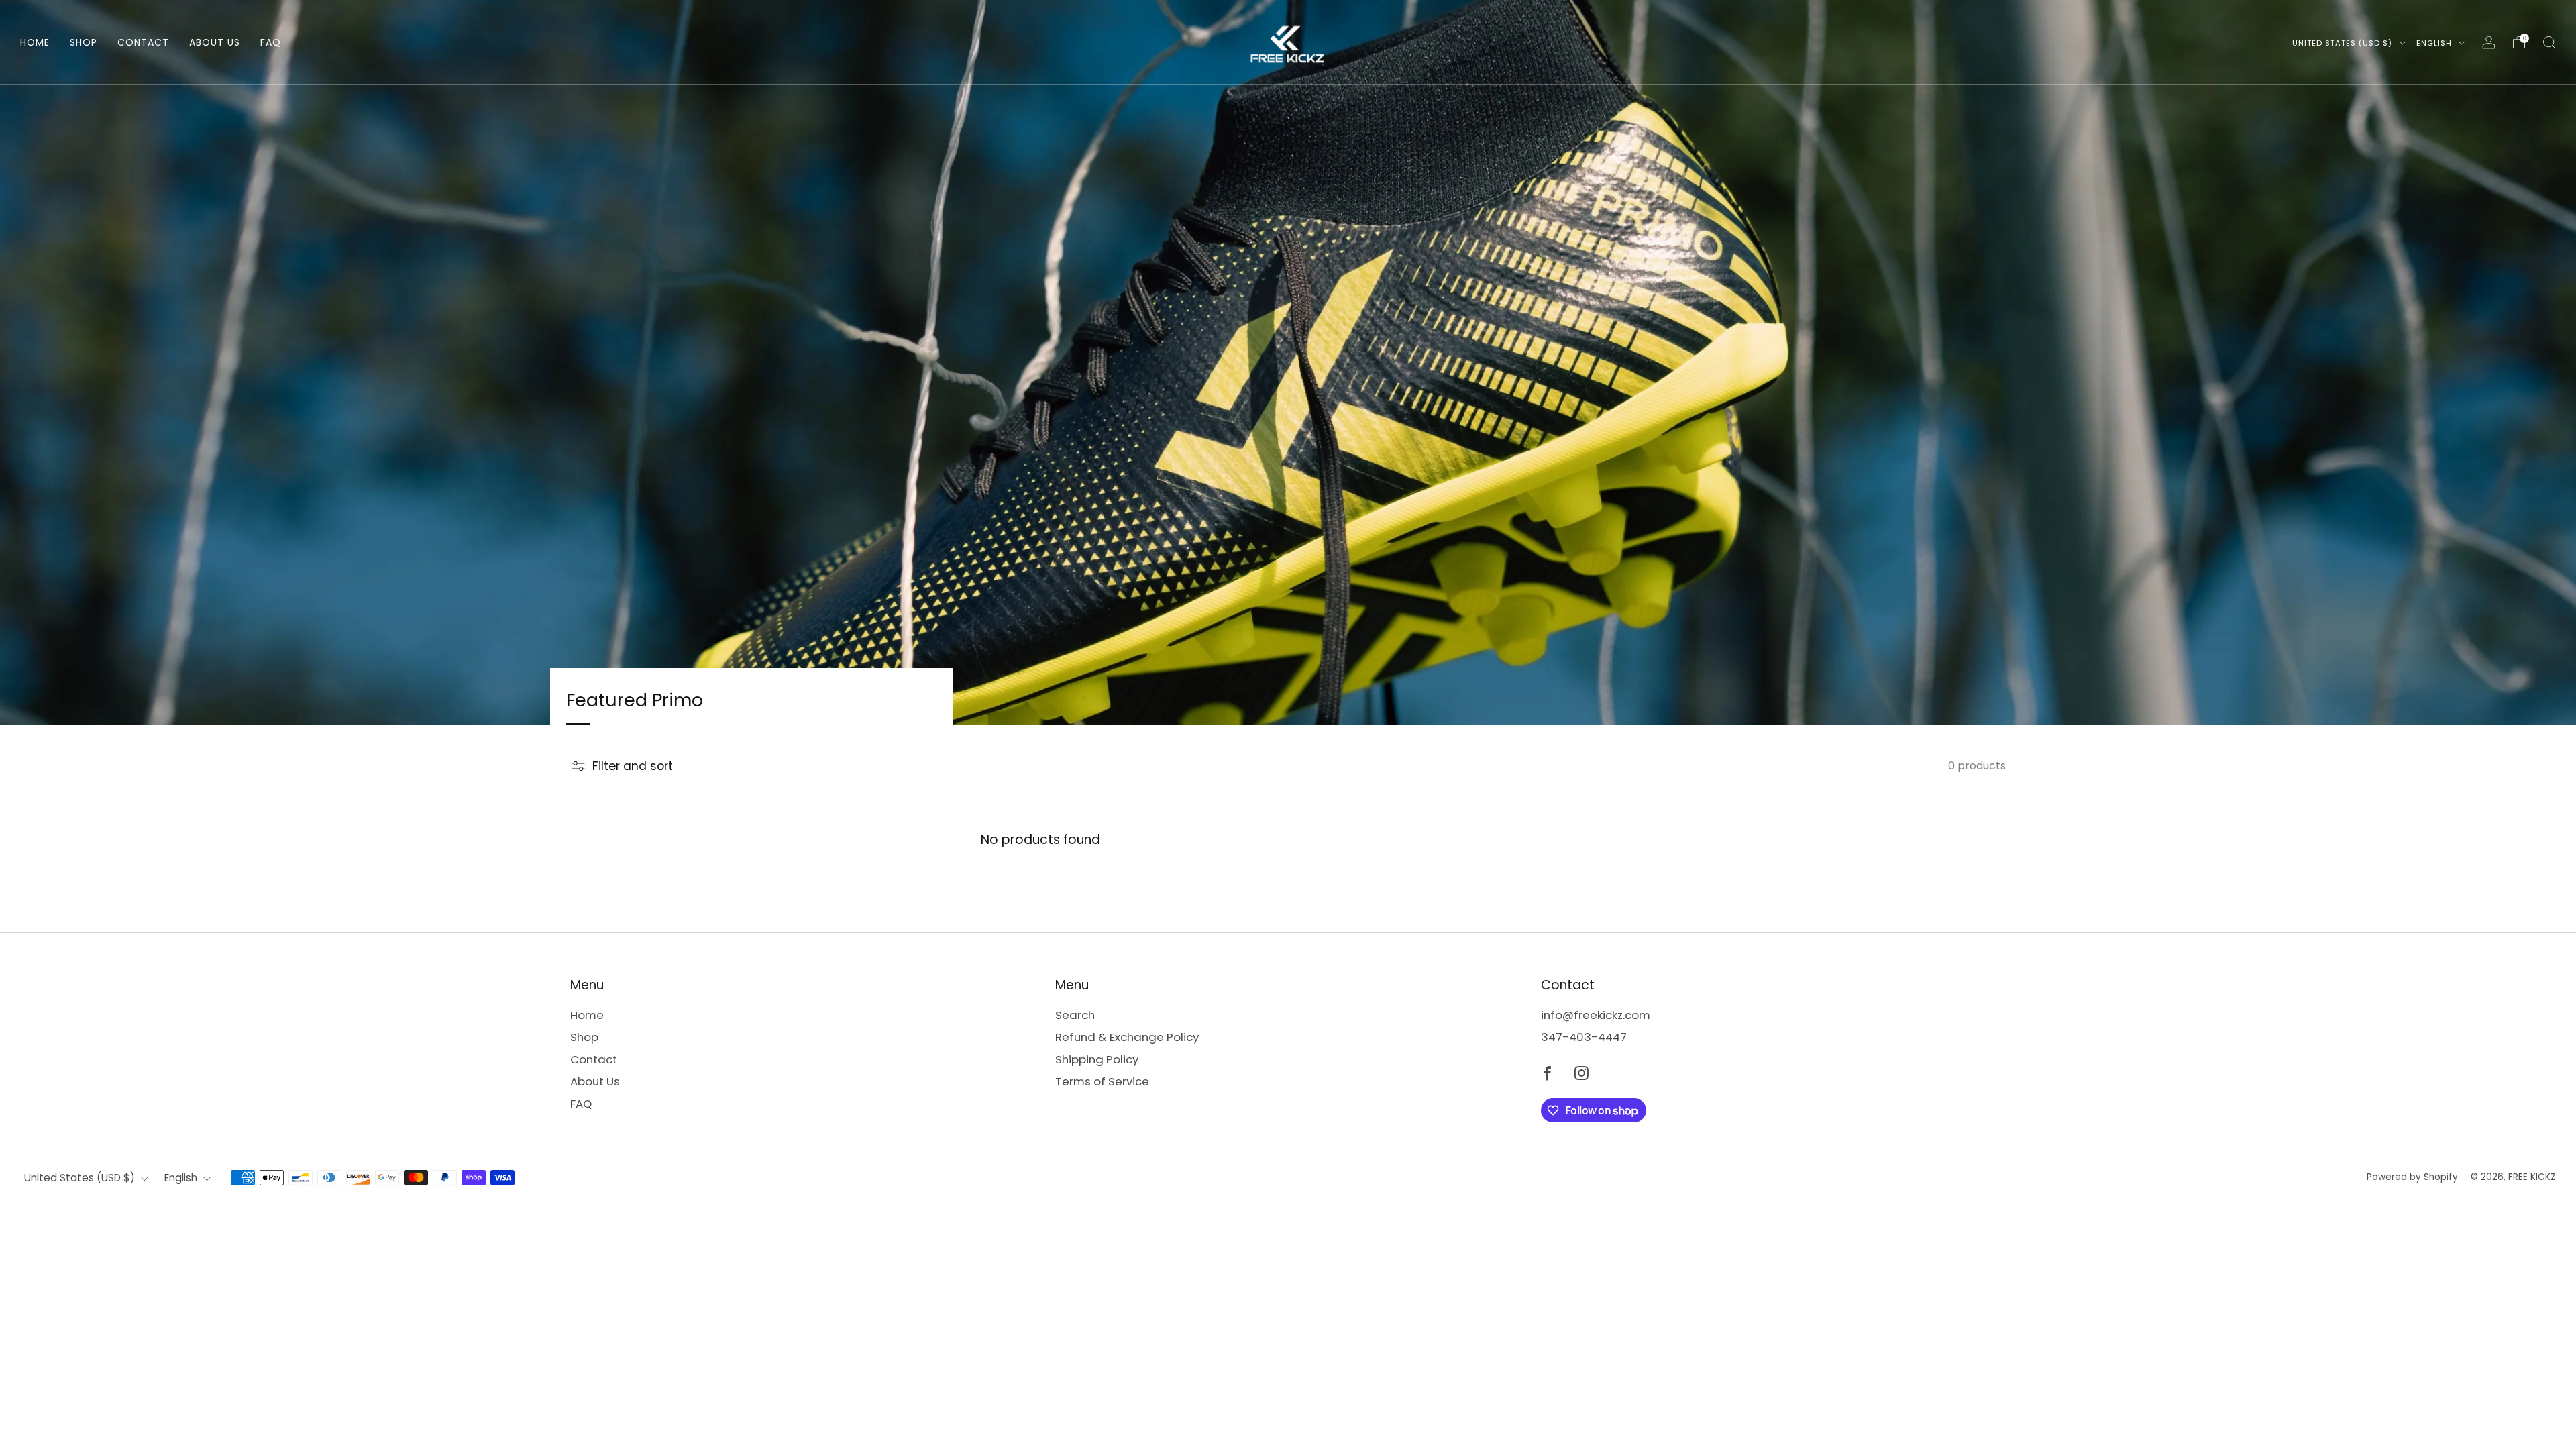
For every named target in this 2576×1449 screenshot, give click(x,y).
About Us (215, 42)
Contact (143, 42)
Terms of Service (1102, 1081)
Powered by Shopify (2412, 1177)
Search (1075, 1015)
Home (35, 42)
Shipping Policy (1097, 1059)
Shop (84, 42)
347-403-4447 (1584, 1037)
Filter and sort (633, 766)
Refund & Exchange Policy (1127, 1037)
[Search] (2549, 42)
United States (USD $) (2344, 43)
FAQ (271, 42)
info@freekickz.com (1596, 1015)
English (2435, 43)
